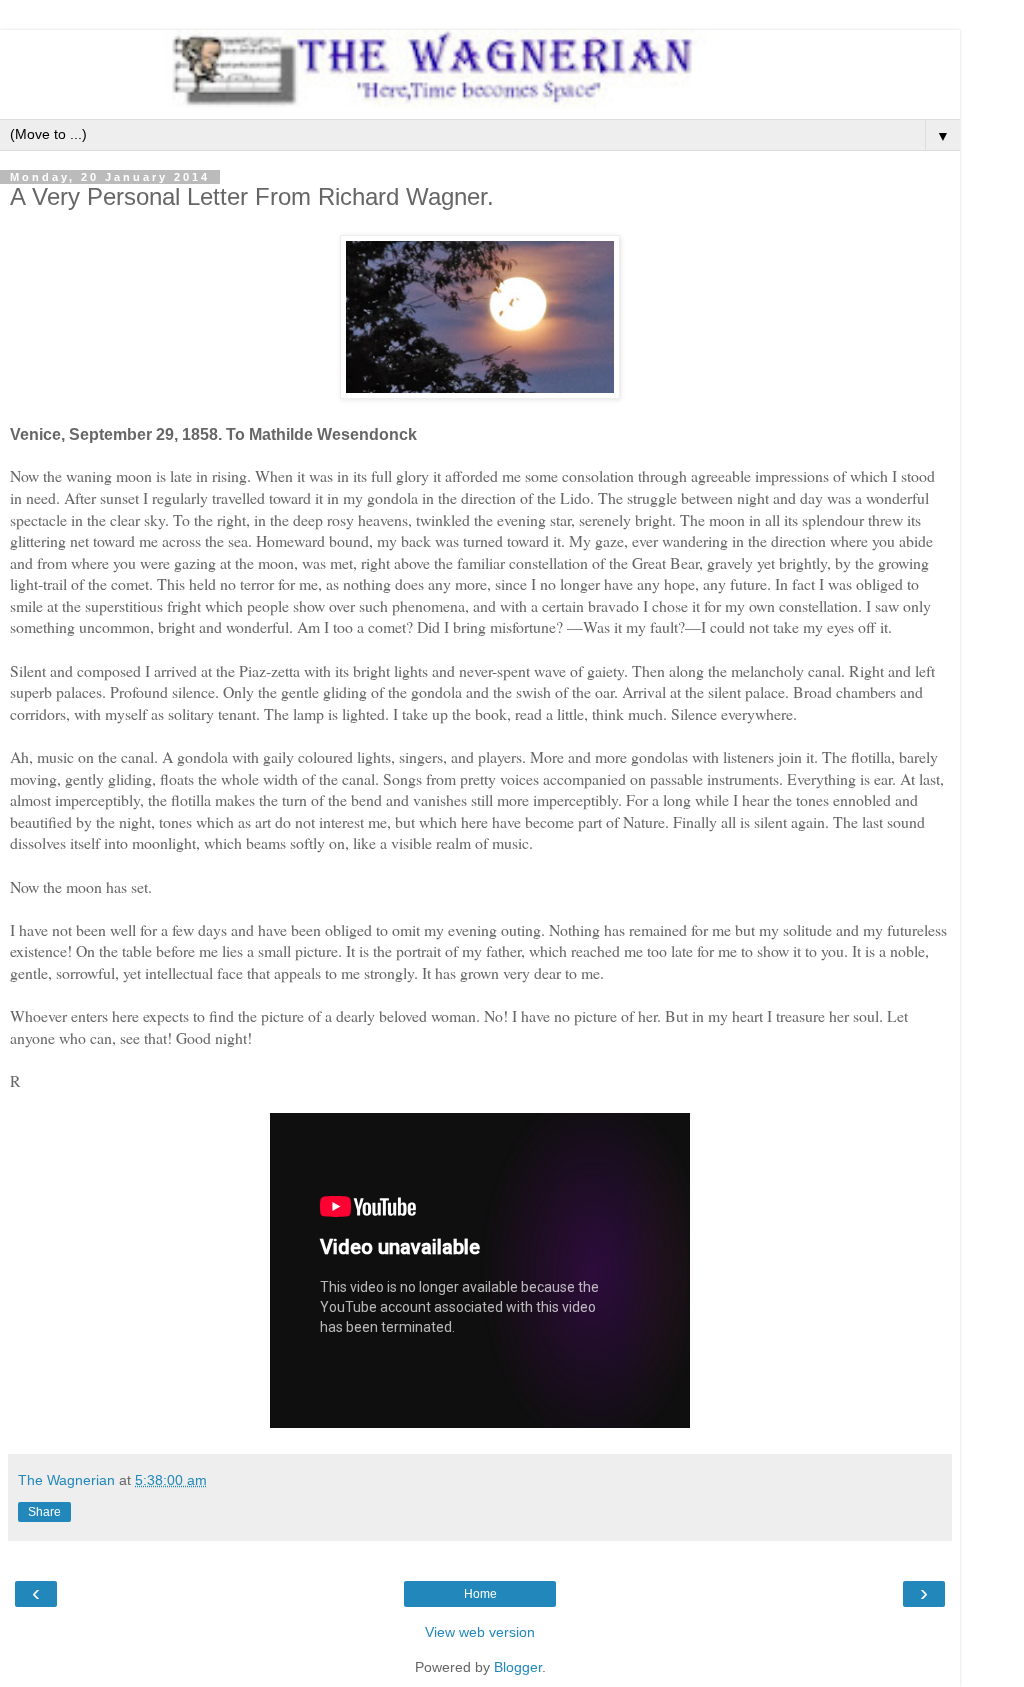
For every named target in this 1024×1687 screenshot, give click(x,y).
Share (44, 1512)
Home (480, 1594)
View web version (480, 1632)
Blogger (518, 1667)
